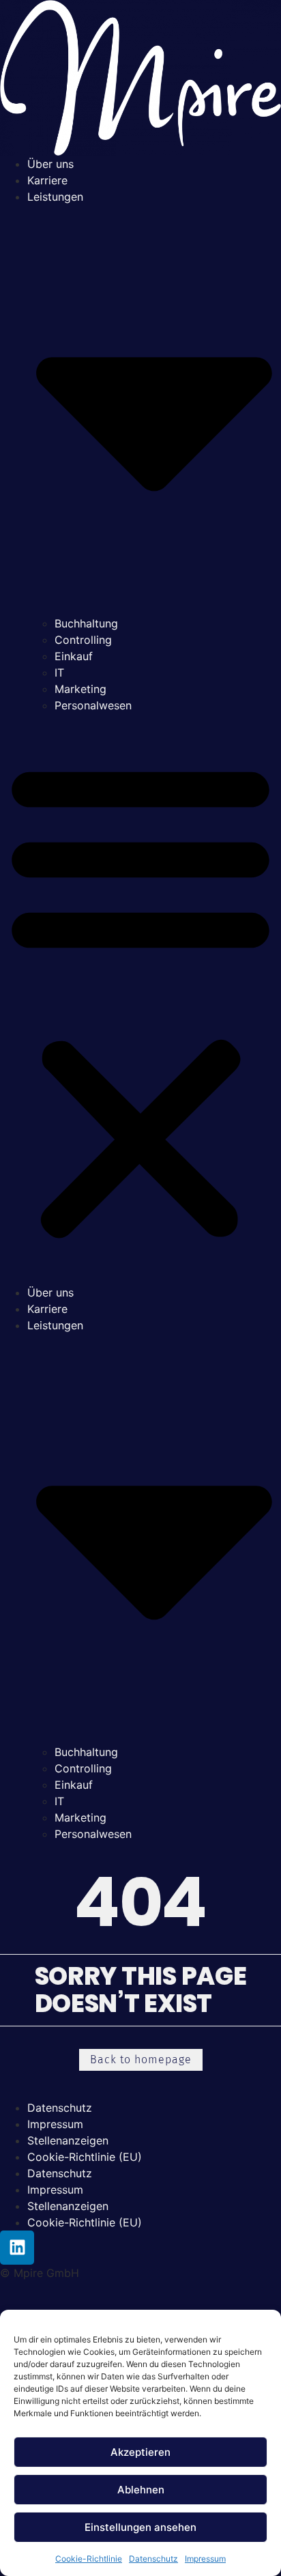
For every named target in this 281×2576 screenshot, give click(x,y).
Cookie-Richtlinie (89, 2559)
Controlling (83, 640)
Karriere (47, 180)
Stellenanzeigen (68, 2140)
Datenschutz (153, 2559)
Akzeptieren (140, 2452)
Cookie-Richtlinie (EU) (85, 2157)
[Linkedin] (17, 2248)
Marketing (80, 689)
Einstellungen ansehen (140, 2527)
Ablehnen (141, 2490)
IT (59, 673)
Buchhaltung (86, 623)
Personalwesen (93, 705)
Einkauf (74, 656)
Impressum (205, 2559)
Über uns (50, 164)
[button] (140, 999)
